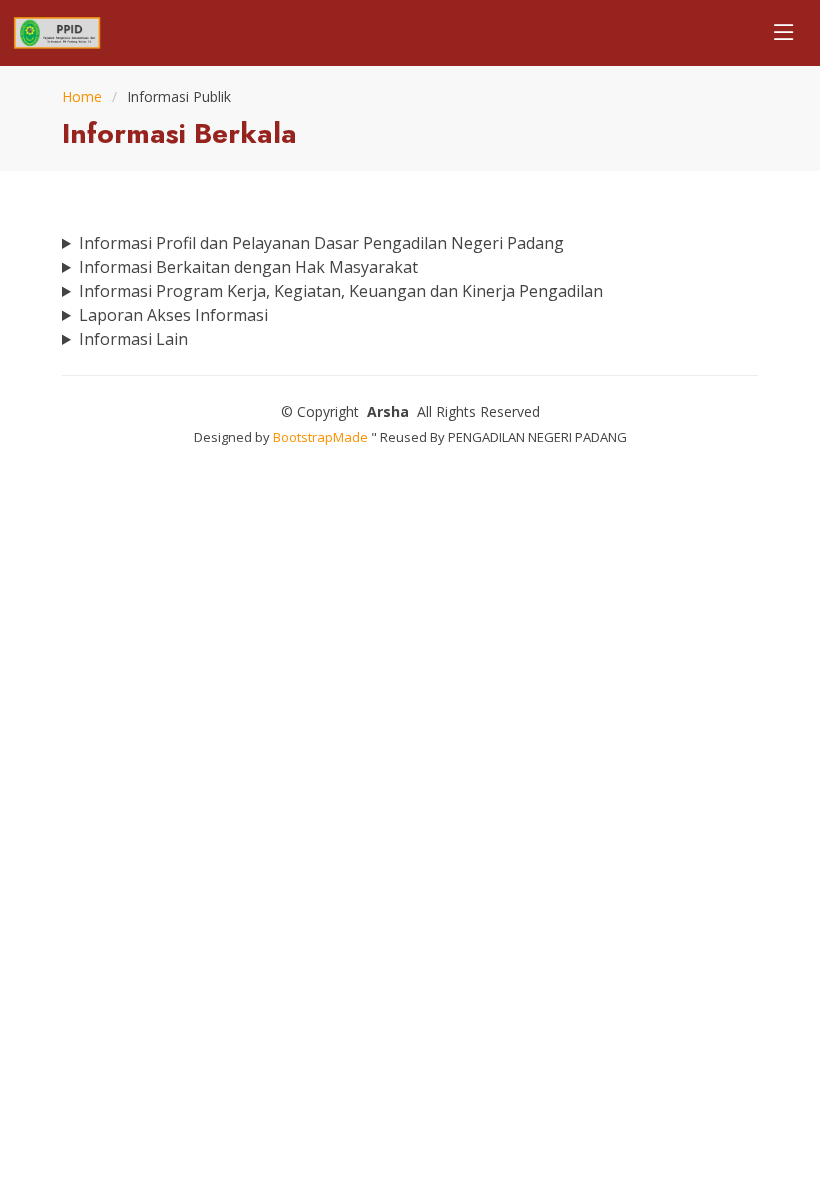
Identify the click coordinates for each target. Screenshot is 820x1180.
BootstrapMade (320, 437)
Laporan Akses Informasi (173, 315)
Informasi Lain (133, 339)
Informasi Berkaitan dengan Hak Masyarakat (248, 267)
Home (82, 96)
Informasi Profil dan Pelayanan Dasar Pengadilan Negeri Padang (321, 243)
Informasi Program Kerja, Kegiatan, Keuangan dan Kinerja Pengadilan (341, 291)
